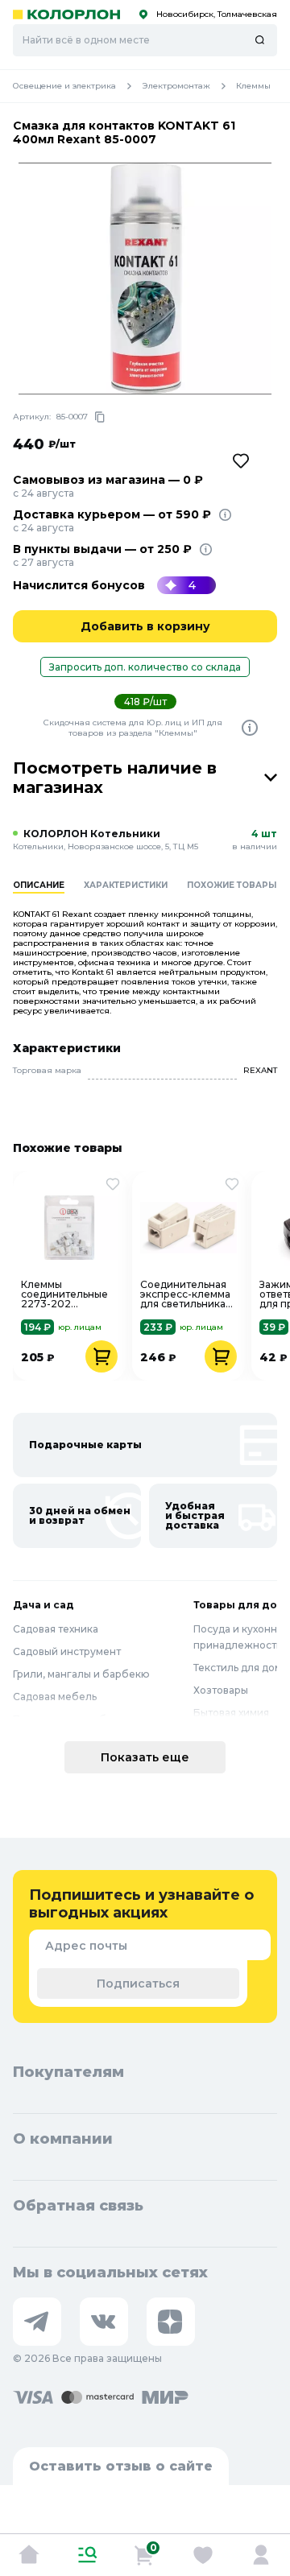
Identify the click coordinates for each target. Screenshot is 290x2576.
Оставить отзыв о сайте (121, 2466)
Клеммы (253, 86)
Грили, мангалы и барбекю (81, 1674)
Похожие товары (232, 885)
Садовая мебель (55, 1697)
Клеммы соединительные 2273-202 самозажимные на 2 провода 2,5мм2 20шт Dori (68, 1294)
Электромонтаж (176, 86)
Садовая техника (56, 1629)
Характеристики (126, 885)
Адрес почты (86, 1946)
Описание (39, 885)
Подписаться (138, 1984)
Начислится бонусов (79, 585)
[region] (151, 895)
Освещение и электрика (64, 86)
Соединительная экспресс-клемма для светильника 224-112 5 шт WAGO (185, 1294)
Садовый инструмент (67, 1651)
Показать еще (145, 1757)
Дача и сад (43, 1605)
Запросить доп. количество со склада (145, 667)
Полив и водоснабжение (77, 1719)
